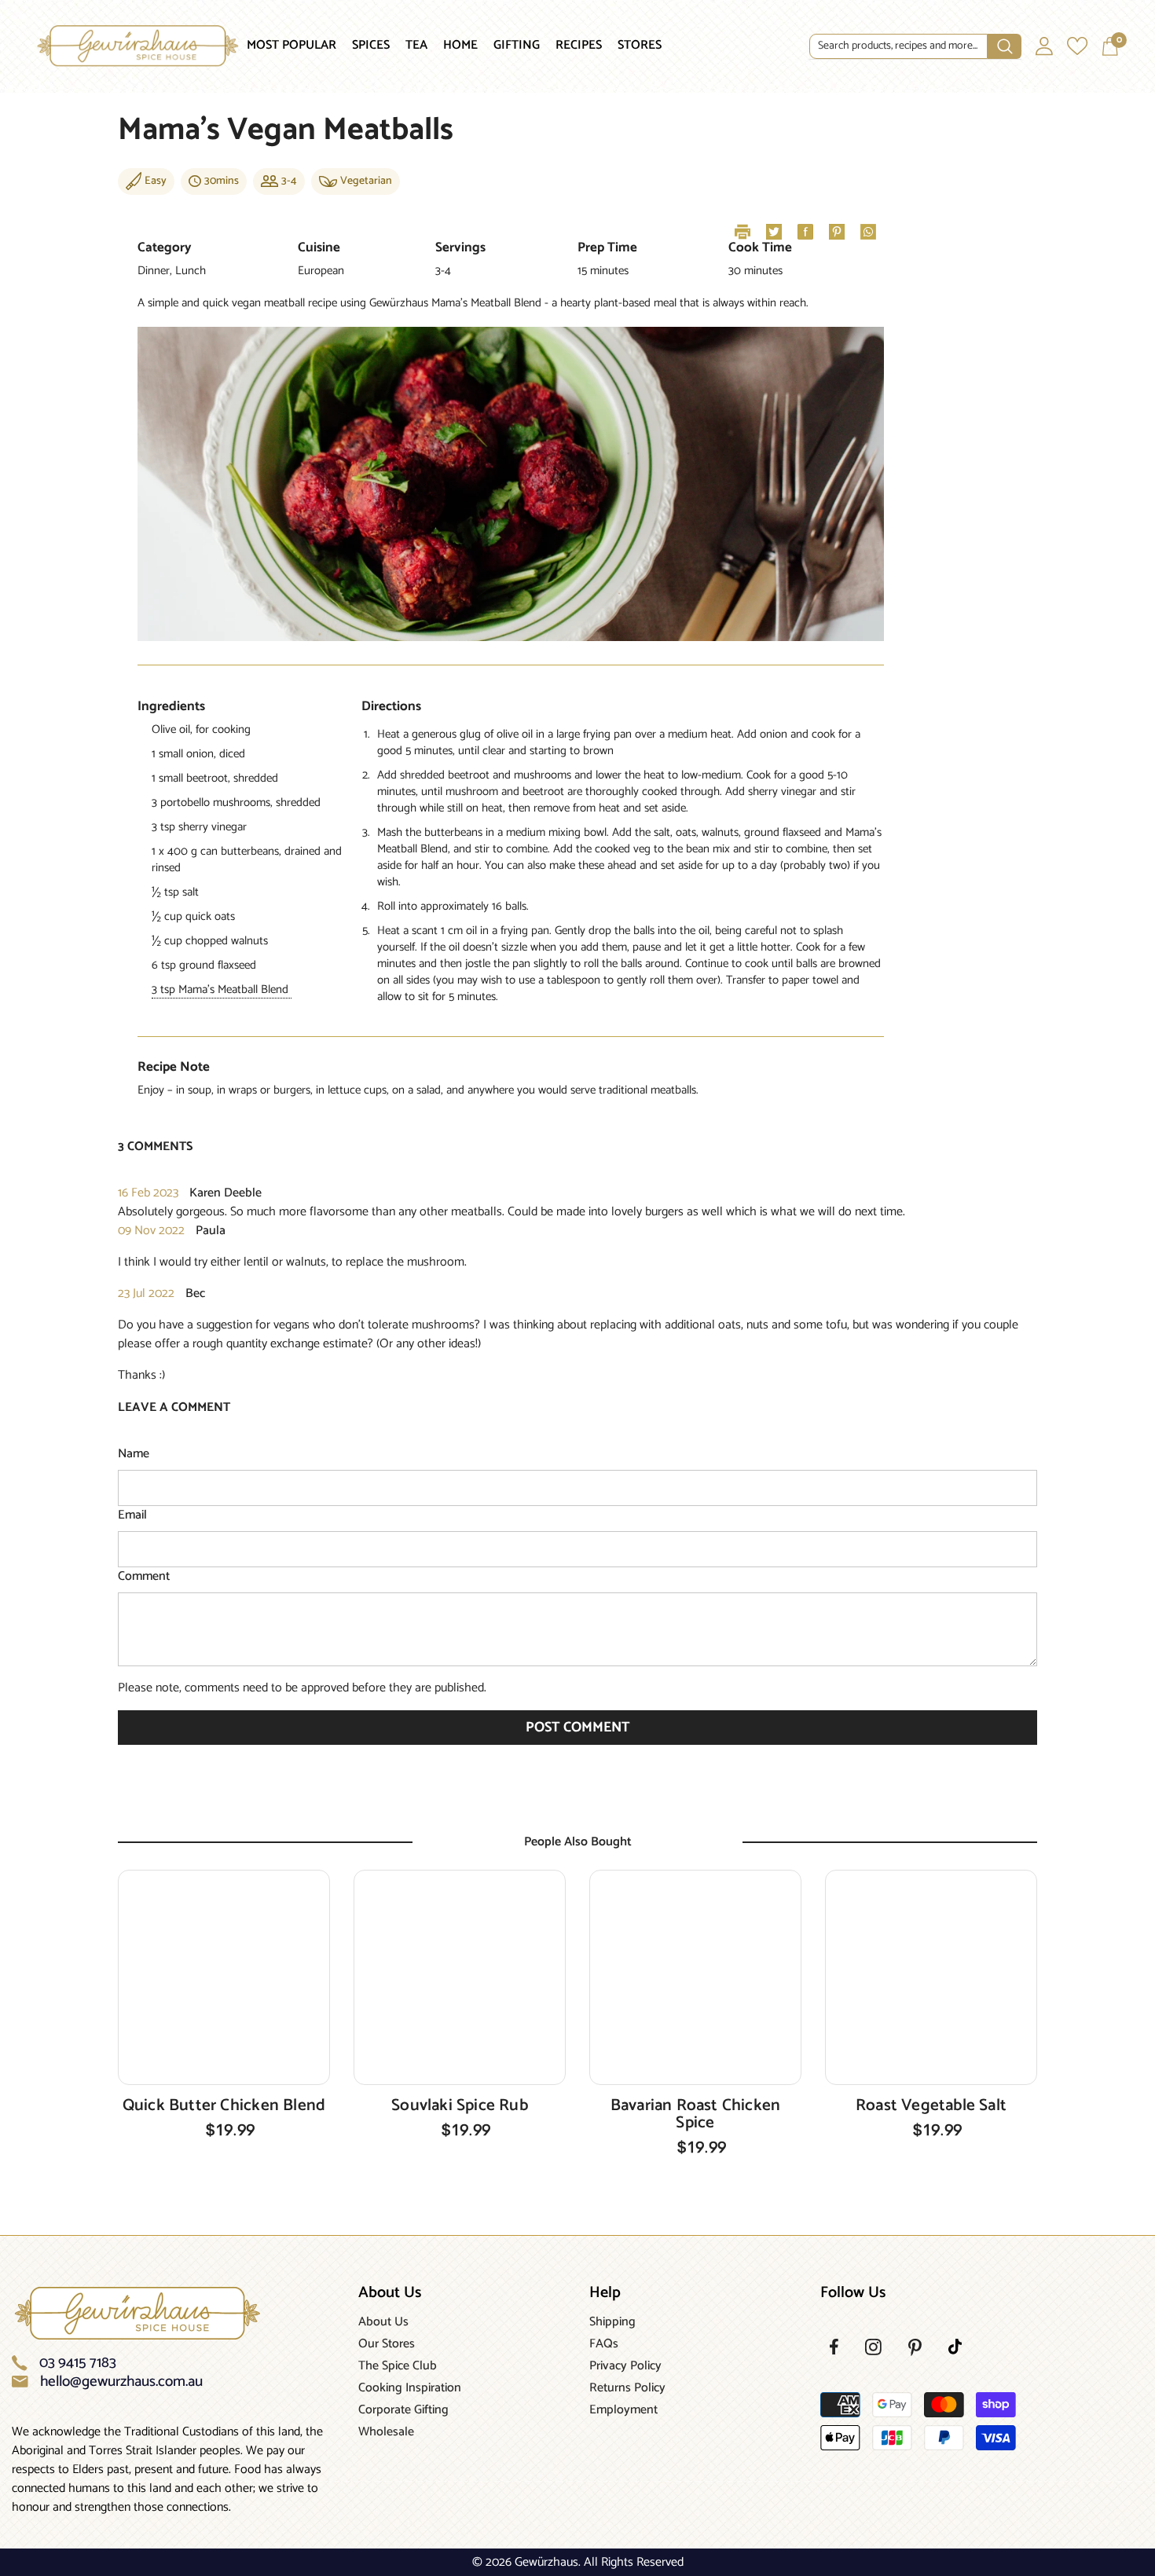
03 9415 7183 (78, 2363)
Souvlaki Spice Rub (460, 2105)
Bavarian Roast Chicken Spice (696, 2114)
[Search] (915, 47)
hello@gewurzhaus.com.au (121, 2382)
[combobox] (898, 46)
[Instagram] (873, 2347)
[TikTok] (955, 2347)
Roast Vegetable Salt (931, 2105)
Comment (144, 1577)
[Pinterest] (915, 2347)
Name (134, 1454)
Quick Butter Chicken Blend (224, 2105)
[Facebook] (834, 2347)
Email (132, 1515)
